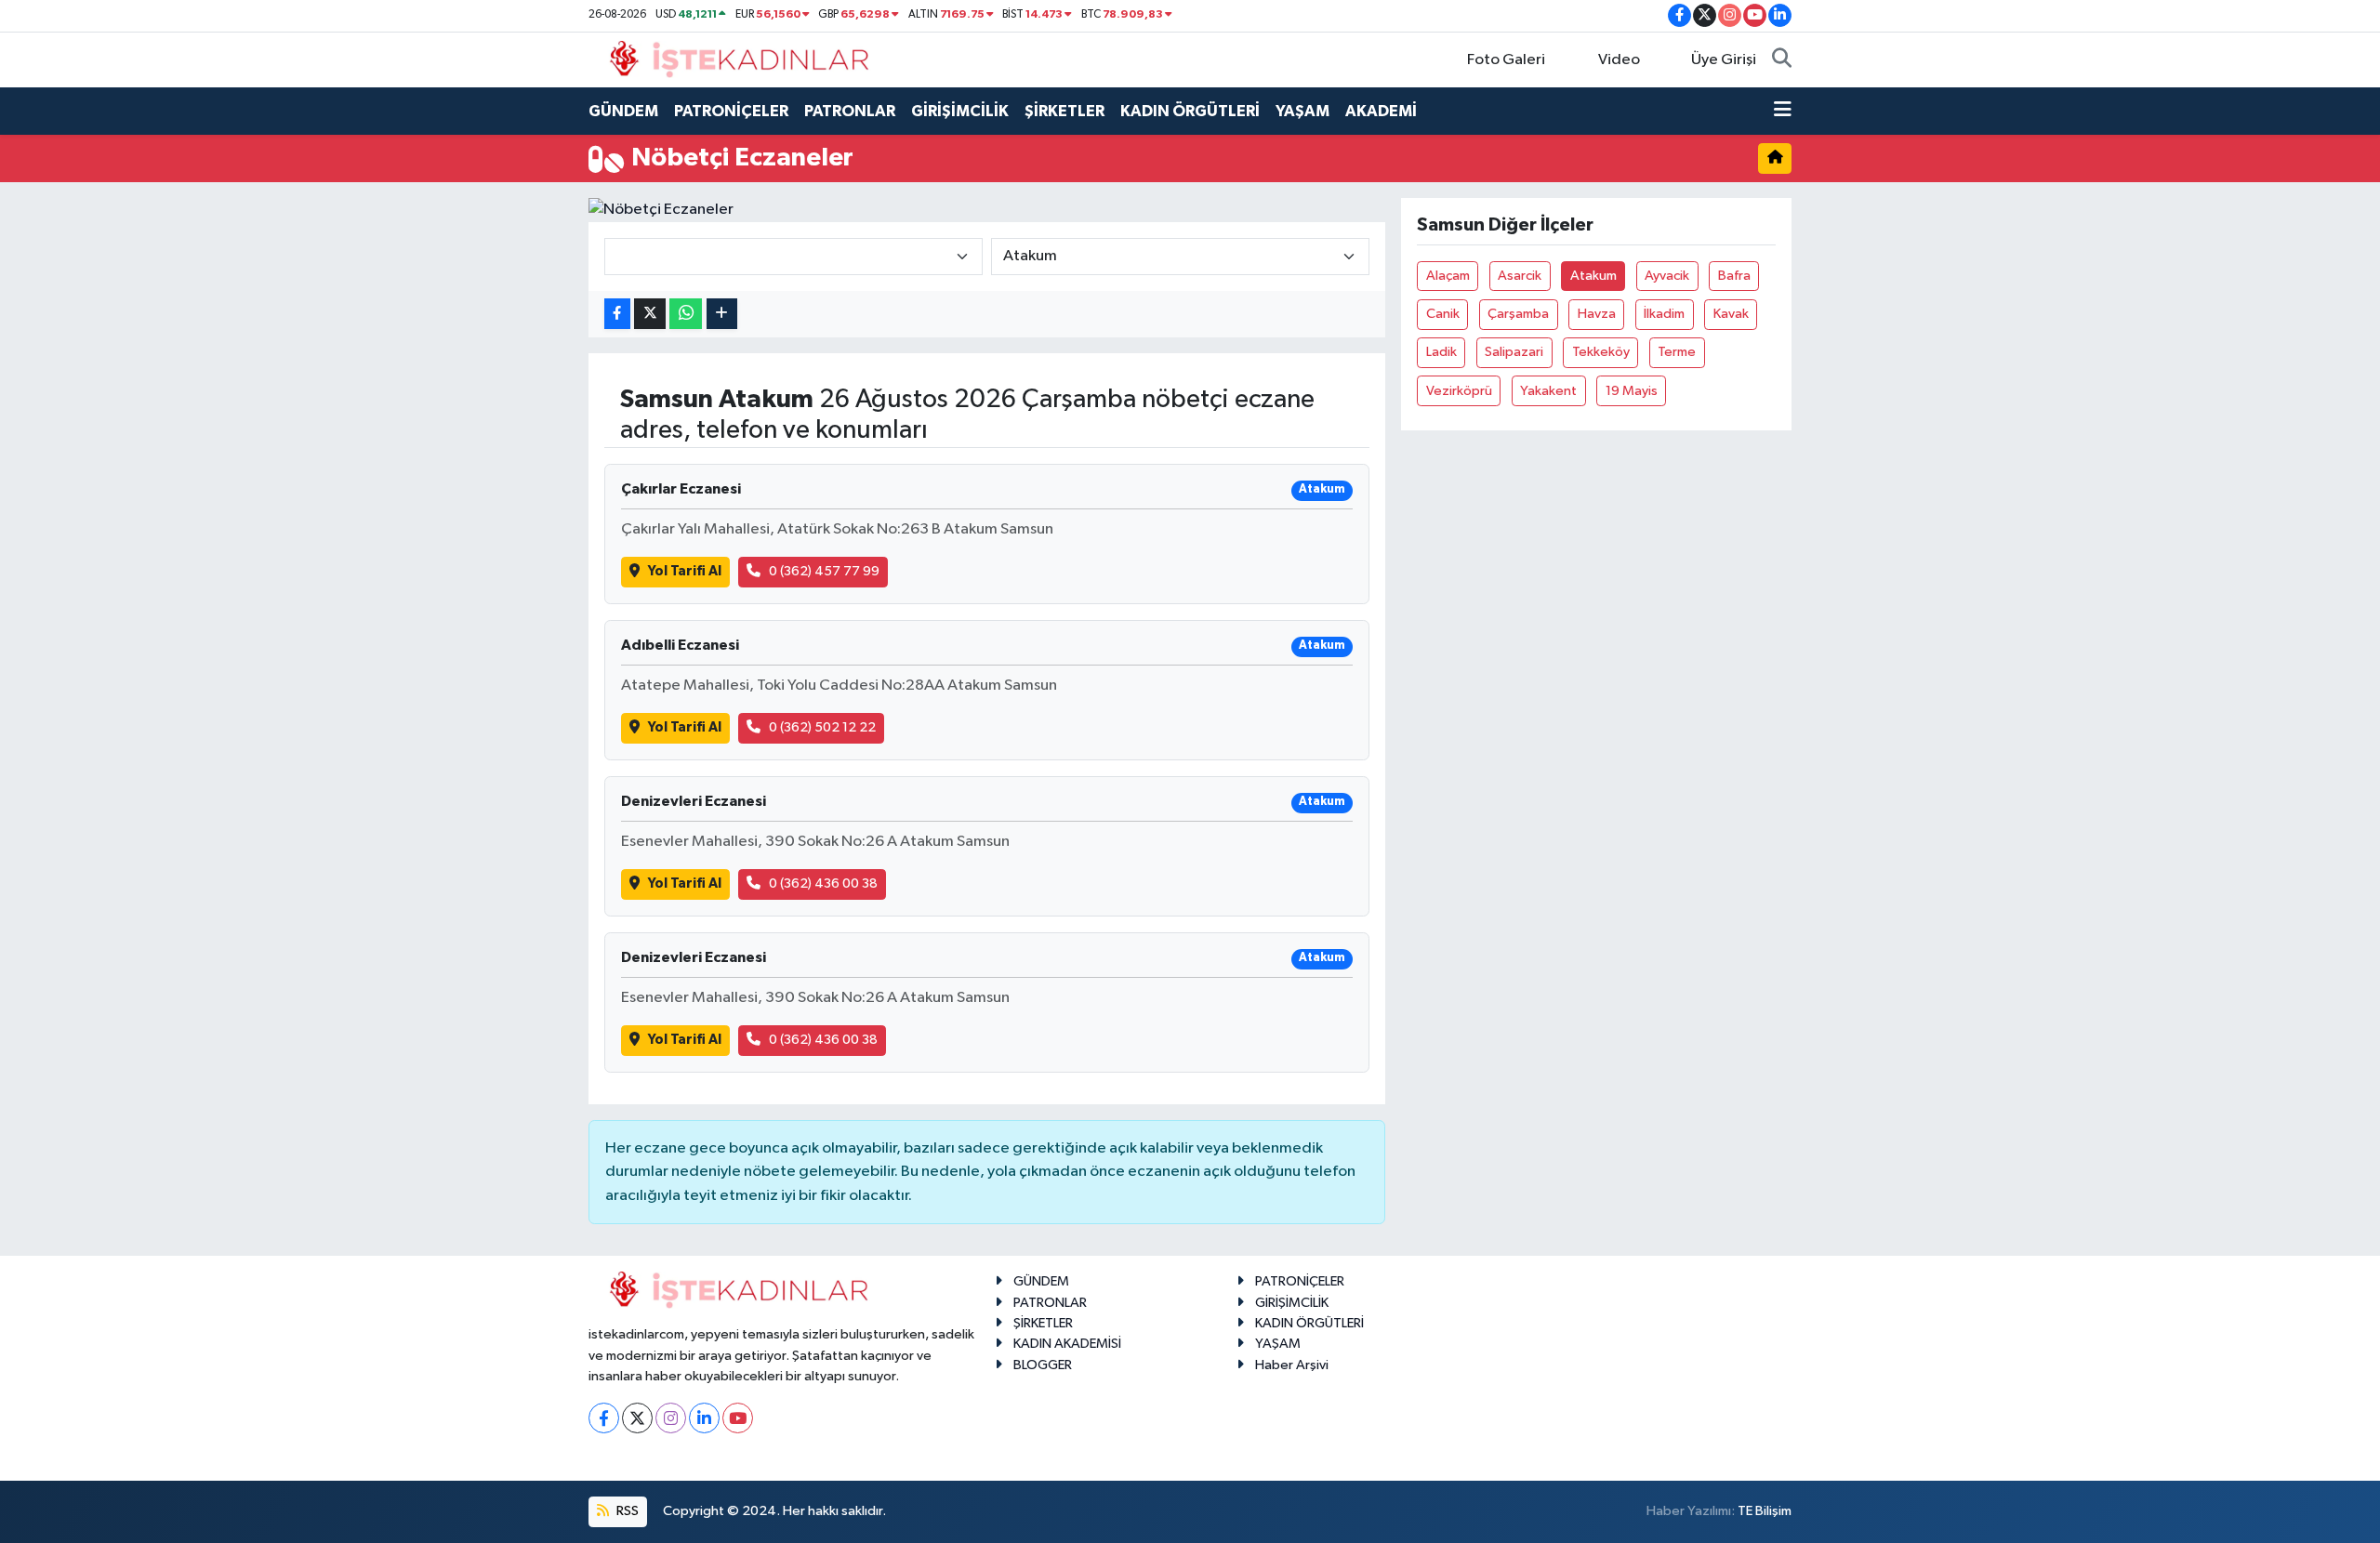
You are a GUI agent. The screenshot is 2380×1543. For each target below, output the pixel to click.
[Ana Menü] (1783, 112)
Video (1619, 60)
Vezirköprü (1459, 391)
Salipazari (1514, 352)
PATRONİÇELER (731, 111)
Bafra (1734, 276)
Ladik (1441, 352)
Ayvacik (1667, 276)
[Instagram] (671, 1418)
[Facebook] (604, 1418)
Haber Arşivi (1292, 1365)
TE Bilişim (1765, 1511)
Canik (1443, 314)
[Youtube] (738, 1418)
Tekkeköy (1601, 352)
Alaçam (1448, 276)
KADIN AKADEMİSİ (1067, 1344)
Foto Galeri (1506, 60)
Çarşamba (1518, 314)
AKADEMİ (1381, 111)
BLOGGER (1043, 1365)
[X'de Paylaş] (650, 314)
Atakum (1593, 276)
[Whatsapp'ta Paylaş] (686, 314)
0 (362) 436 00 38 (823, 884)
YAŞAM (1302, 111)
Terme (1677, 352)
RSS (626, 1511)
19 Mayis (1632, 391)
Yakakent (1548, 391)
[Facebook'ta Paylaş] (617, 314)
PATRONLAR (850, 111)
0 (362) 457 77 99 (824, 571)
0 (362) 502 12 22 (822, 727)
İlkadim (1664, 314)
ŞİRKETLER (1064, 111)
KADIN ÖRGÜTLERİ (1190, 111)
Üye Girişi (1724, 60)
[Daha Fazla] (722, 314)
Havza (1597, 314)
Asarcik (1520, 276)
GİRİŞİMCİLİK (960, 111)
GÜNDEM (623, 111)
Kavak (1731, 314)
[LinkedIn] (704, 1418)
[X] (637, 1418)
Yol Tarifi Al (685, 571)
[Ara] (1782, 60)
